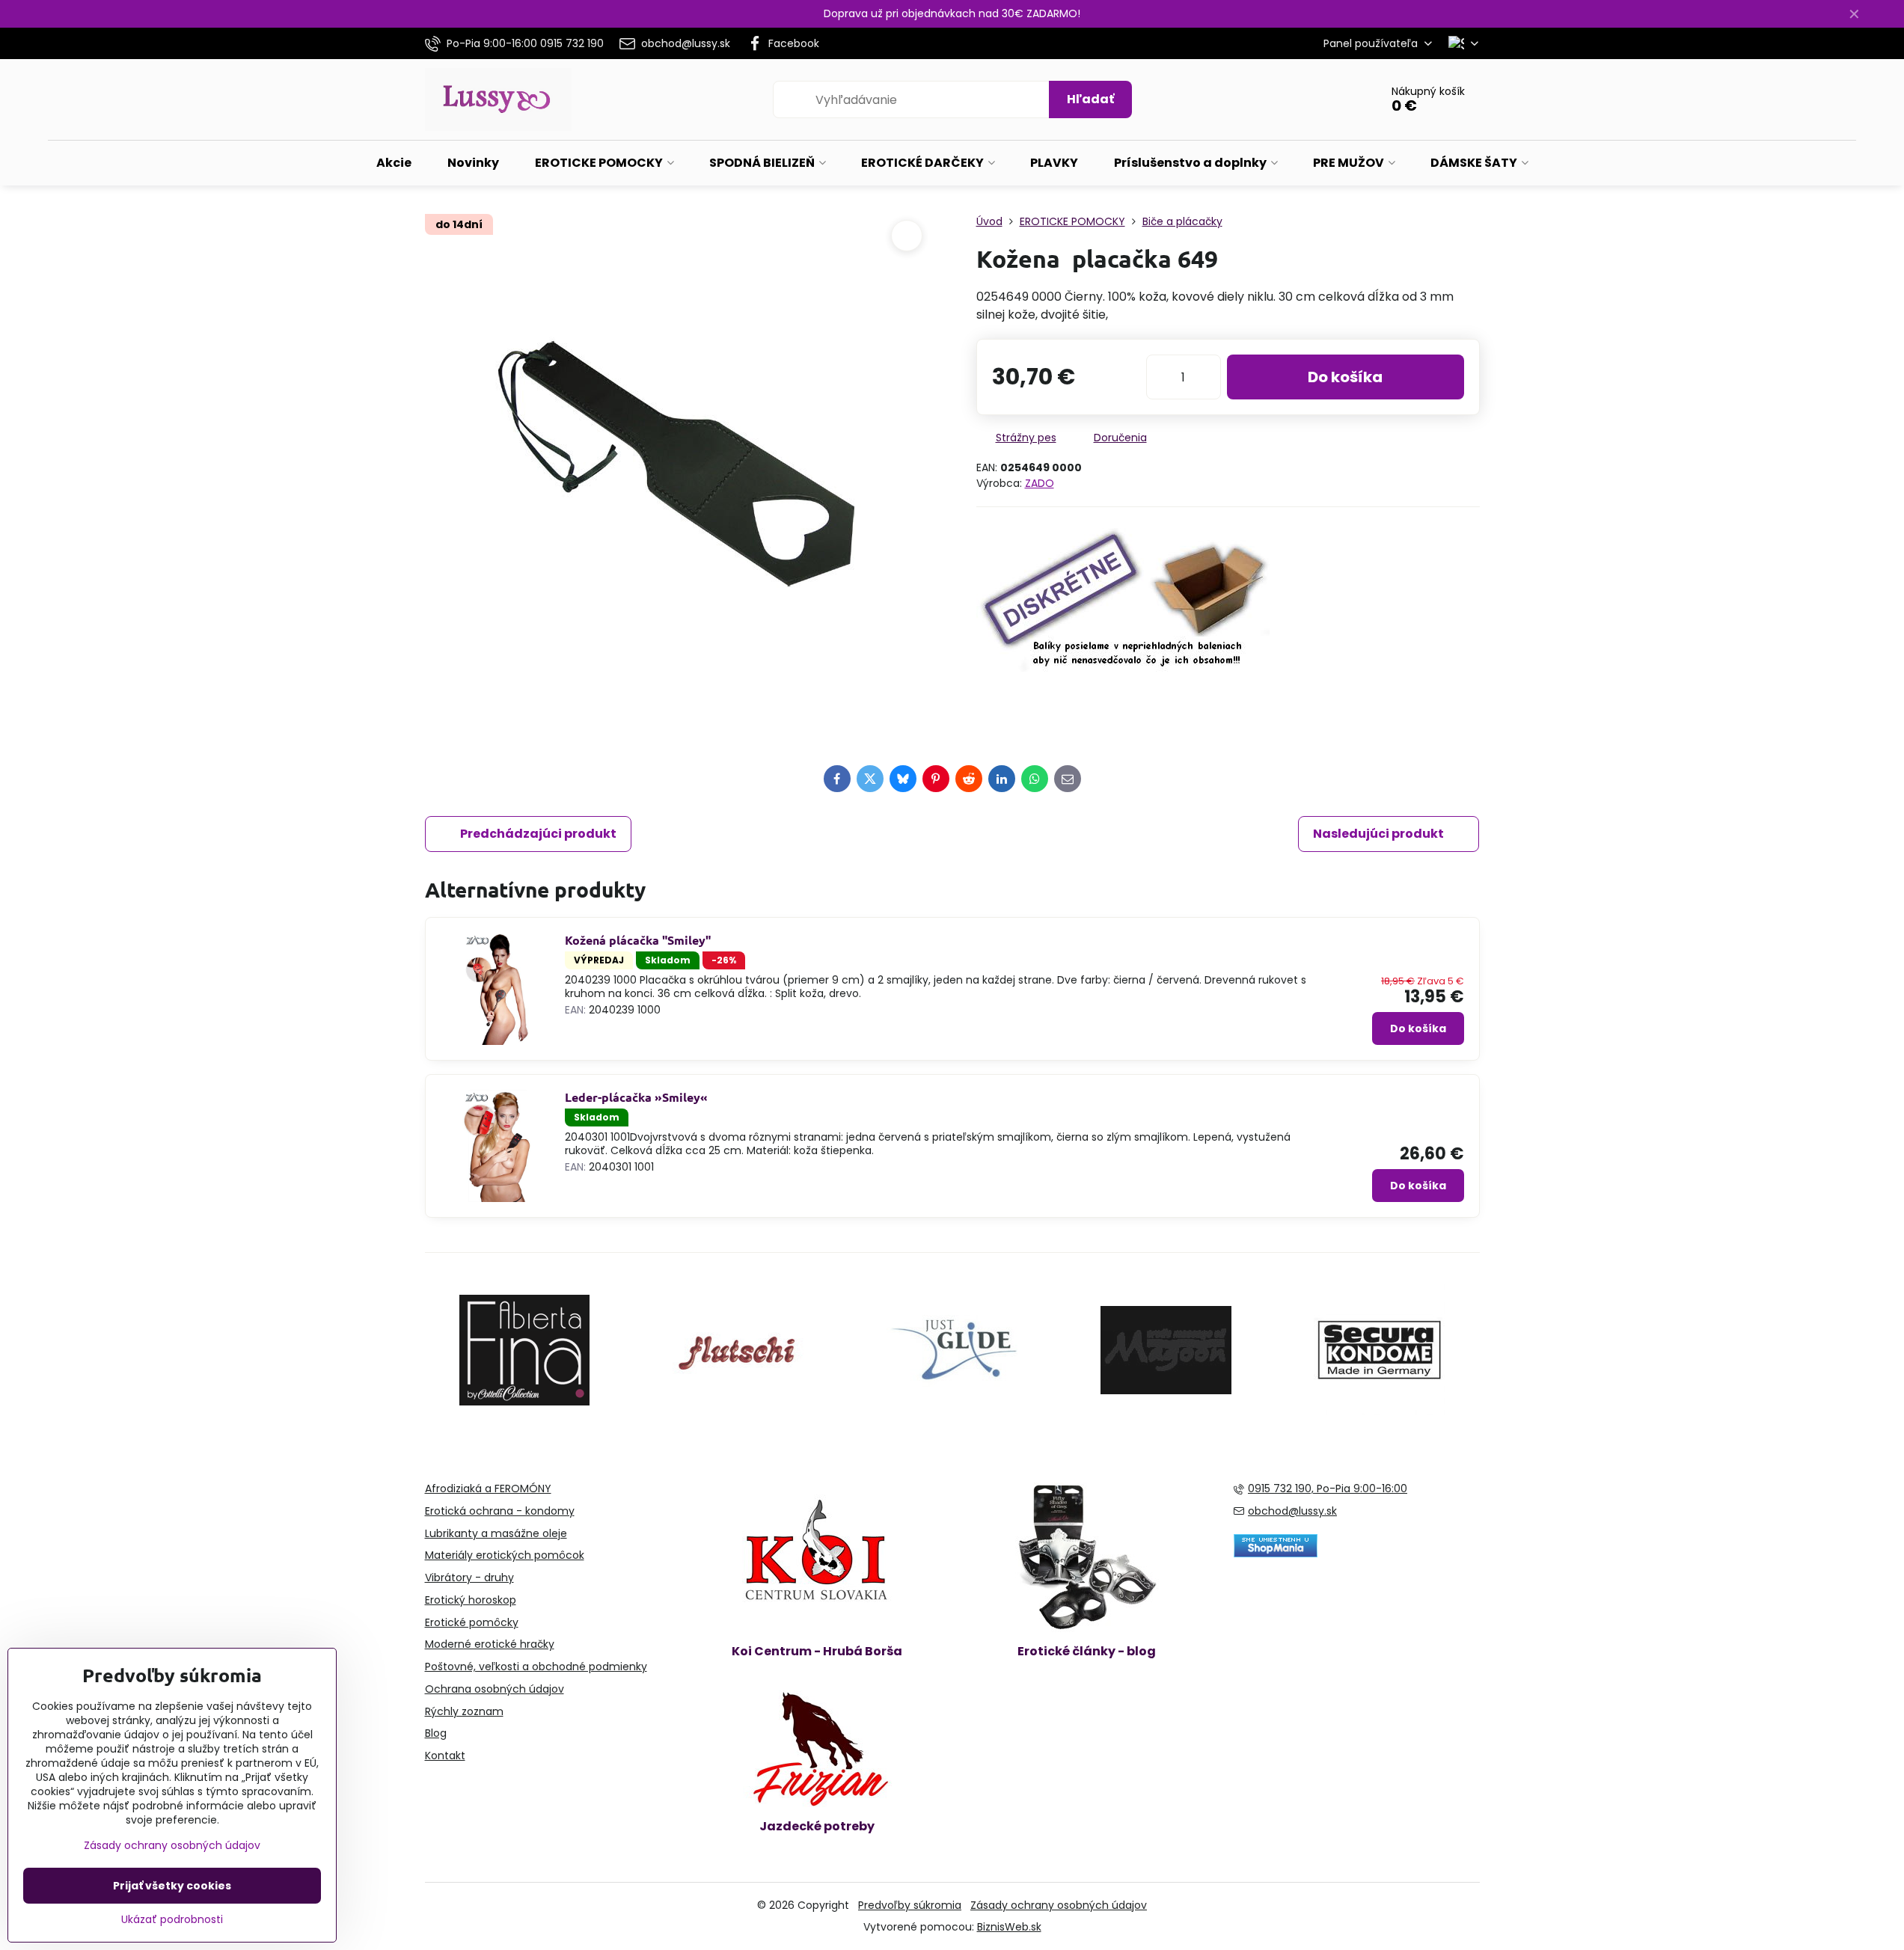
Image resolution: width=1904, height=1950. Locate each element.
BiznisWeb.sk (1009, 1927)
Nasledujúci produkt (1378, 834)
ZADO (1040, 483)
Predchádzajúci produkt (538, 834)
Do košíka (1345, 377)
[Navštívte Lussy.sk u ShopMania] (1276, 1554)
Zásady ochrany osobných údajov (1059, 1905)
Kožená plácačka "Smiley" (638, 940)
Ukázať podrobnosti (172, 1920)
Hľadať (1090, 99)
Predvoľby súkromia (910, 1905)
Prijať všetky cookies (172, 1886)
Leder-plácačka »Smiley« (636, 1097)
